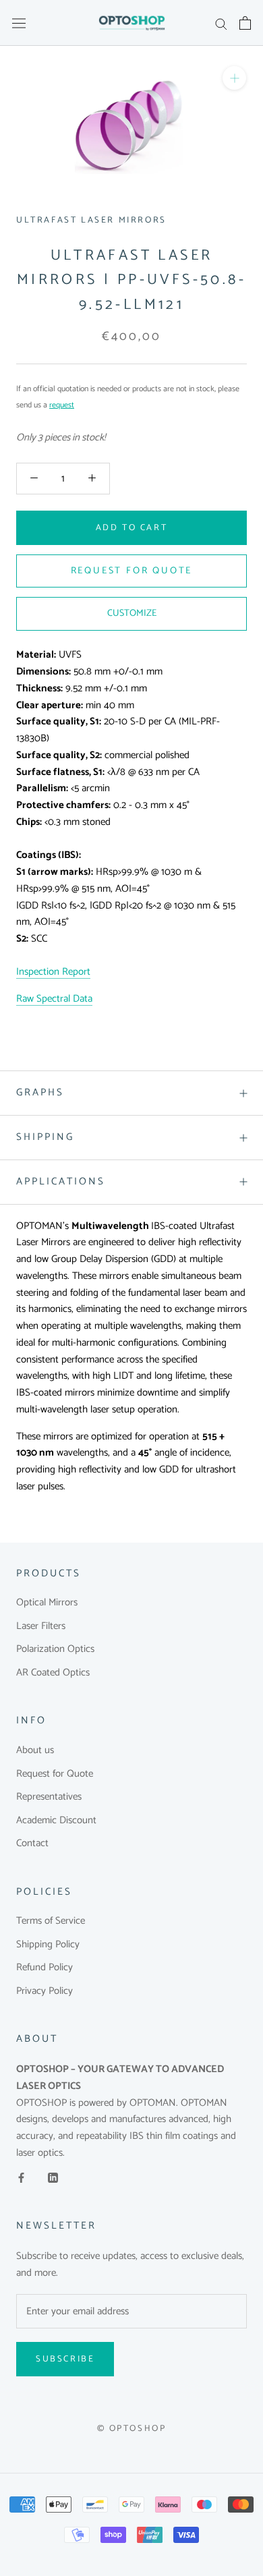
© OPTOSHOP (132, 2429)
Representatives (49, 1797)
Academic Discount (56, 1821)
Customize (132, 613)
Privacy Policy (45, 1992)
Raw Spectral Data (54, 999)
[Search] (221, 23)
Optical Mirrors (47, 1603)
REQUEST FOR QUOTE (132, 571)
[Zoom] (234, 78)
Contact (32, 1844)
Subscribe (65, 2359)
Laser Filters (41, 1627)
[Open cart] (245, 23)
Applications (61, 1181)
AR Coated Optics (53, 1673)
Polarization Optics (55, 1650)
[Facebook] (21, 2178)
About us (35, 1751)
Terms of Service (51, 1921)
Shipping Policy (48, 1945)
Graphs (40, 1092)
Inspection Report (53, 972)
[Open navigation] (19, 23)
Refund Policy (45, 1968)
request (62, 405)
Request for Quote (55, 1774)
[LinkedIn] (53, 2178)
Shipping (45, 1137)
